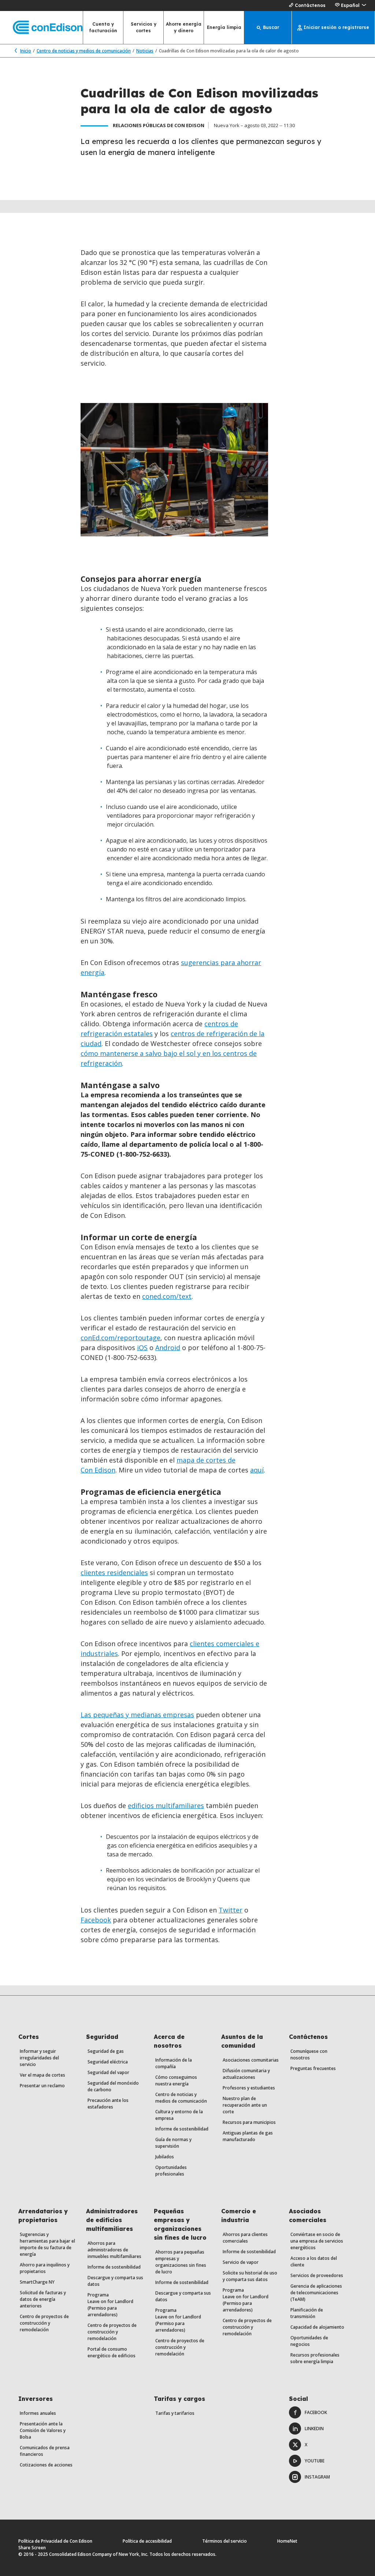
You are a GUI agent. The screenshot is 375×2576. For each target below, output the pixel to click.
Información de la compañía (174, 2063)
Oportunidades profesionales (171, 2171)
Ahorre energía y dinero (184, 27)
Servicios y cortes (144, 27)
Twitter (231, 1910)
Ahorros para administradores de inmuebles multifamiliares (114, 2250)
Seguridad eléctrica (108, 2062)
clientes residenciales (114, 1572)
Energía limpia (224, 27)
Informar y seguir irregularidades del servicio (39, 2058)
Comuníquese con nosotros (309, 2054)
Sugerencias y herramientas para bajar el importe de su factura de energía (47, 2244)
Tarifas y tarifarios (175, 2413)
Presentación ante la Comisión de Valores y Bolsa (43, 2430)
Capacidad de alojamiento (317, 2327)
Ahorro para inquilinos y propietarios (45, 2268)
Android (168, 1348)
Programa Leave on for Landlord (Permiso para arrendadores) (110, 2305)
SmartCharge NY (37, 2282)
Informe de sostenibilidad (182, 2129)
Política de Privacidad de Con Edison (55, 2541)
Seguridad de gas (106, 2051)
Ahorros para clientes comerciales (245, 2238)
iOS (142, 1348)
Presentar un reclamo (42, 2086)
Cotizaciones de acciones (46, 2465)
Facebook (96, 1920)
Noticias (145, 51)
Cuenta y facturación (103, 27)
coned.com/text (167, 1296)
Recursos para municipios (249, 2122)
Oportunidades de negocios (309, 2341)
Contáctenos (310, 5)
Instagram (317, 2477)
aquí (257, 1470)
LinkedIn (314, 2429)
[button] (350, 5)
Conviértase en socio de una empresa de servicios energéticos (317, 2241)
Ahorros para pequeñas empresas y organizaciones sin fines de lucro (181, 2262)
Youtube (315, 2461)
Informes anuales (38, 2413)
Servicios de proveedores (317, 2275)
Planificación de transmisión (307, 2313)
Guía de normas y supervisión (173, 2143)
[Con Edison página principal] (41, 28)
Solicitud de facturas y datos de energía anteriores (43, 2299)
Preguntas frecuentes (313, 2068)
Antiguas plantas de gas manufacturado (248, 2136)
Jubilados (165, 2157)
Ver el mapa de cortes (42, 2075)
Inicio (26, 51)
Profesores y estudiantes (249, 2088)
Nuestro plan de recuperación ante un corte (245, 2105)
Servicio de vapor (241, 2262)
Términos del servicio (224, 2541)
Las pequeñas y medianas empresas (137, 1715)
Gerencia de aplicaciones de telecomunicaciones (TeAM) (316, 2293)
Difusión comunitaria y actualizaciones (246, 2074)
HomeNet (287, 2541)
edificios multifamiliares (166, 1806)
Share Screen (32, 2548)
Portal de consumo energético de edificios (112, 2352)
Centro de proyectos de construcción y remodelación (44, 2323)
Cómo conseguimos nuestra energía (176, 2080)
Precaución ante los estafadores (108, 2104)
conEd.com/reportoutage (120, 1338)
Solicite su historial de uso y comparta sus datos (250, 2276)
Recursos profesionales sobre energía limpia (315, 2358)
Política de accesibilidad (147, 2541)
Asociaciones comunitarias (251, 2060)
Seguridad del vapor (108, 2072)
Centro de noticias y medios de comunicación (84, 51)
